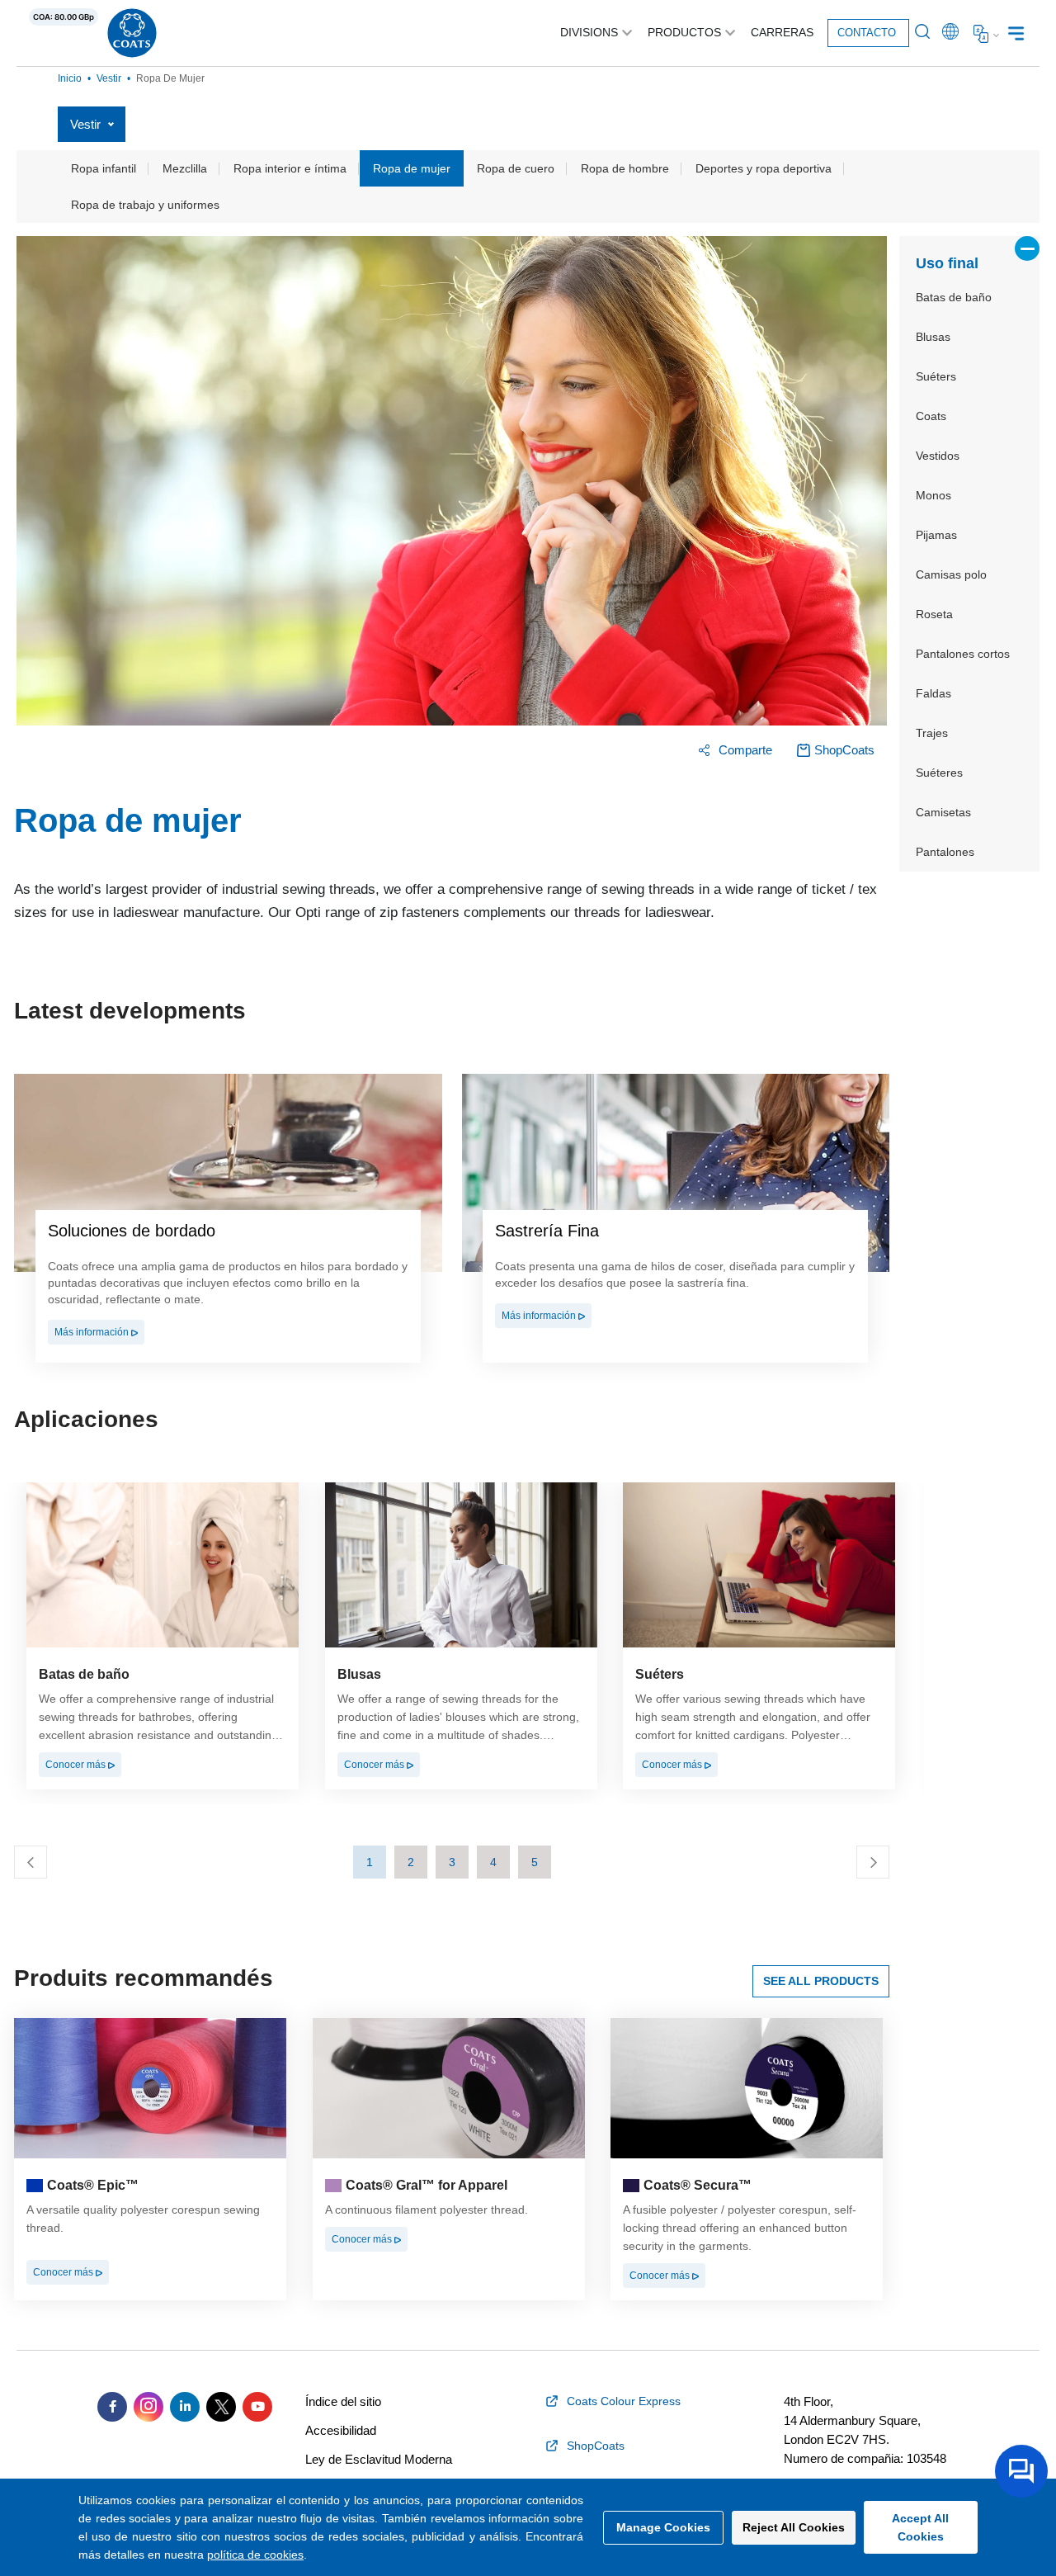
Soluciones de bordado (132, 1231)
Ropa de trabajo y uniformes (145, 205)
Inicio (70, 78)
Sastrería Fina (547, 1231)
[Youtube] (257, 2407)
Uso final (947, 263)
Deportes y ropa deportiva (764, 168)
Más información (93, 1332)
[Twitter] (221, 2407)
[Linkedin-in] (185, 2407)
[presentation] (31, 1862)
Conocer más (77, 1765)
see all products (821, 1981)
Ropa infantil (104, 168)
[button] (370, 1862)
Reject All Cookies (794, 2527)
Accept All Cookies (920, 2527)
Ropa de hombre (625, 168)
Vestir (109, 78)
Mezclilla (185, 168)
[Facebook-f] (112, 2407)
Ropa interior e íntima (290, 168)
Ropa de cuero (516, 168)
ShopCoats (844, 750)
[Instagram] (148, 2407)
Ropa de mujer (412, 168)
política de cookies (255, 2555)
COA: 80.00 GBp (64, 17)
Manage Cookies (663, 2527)
